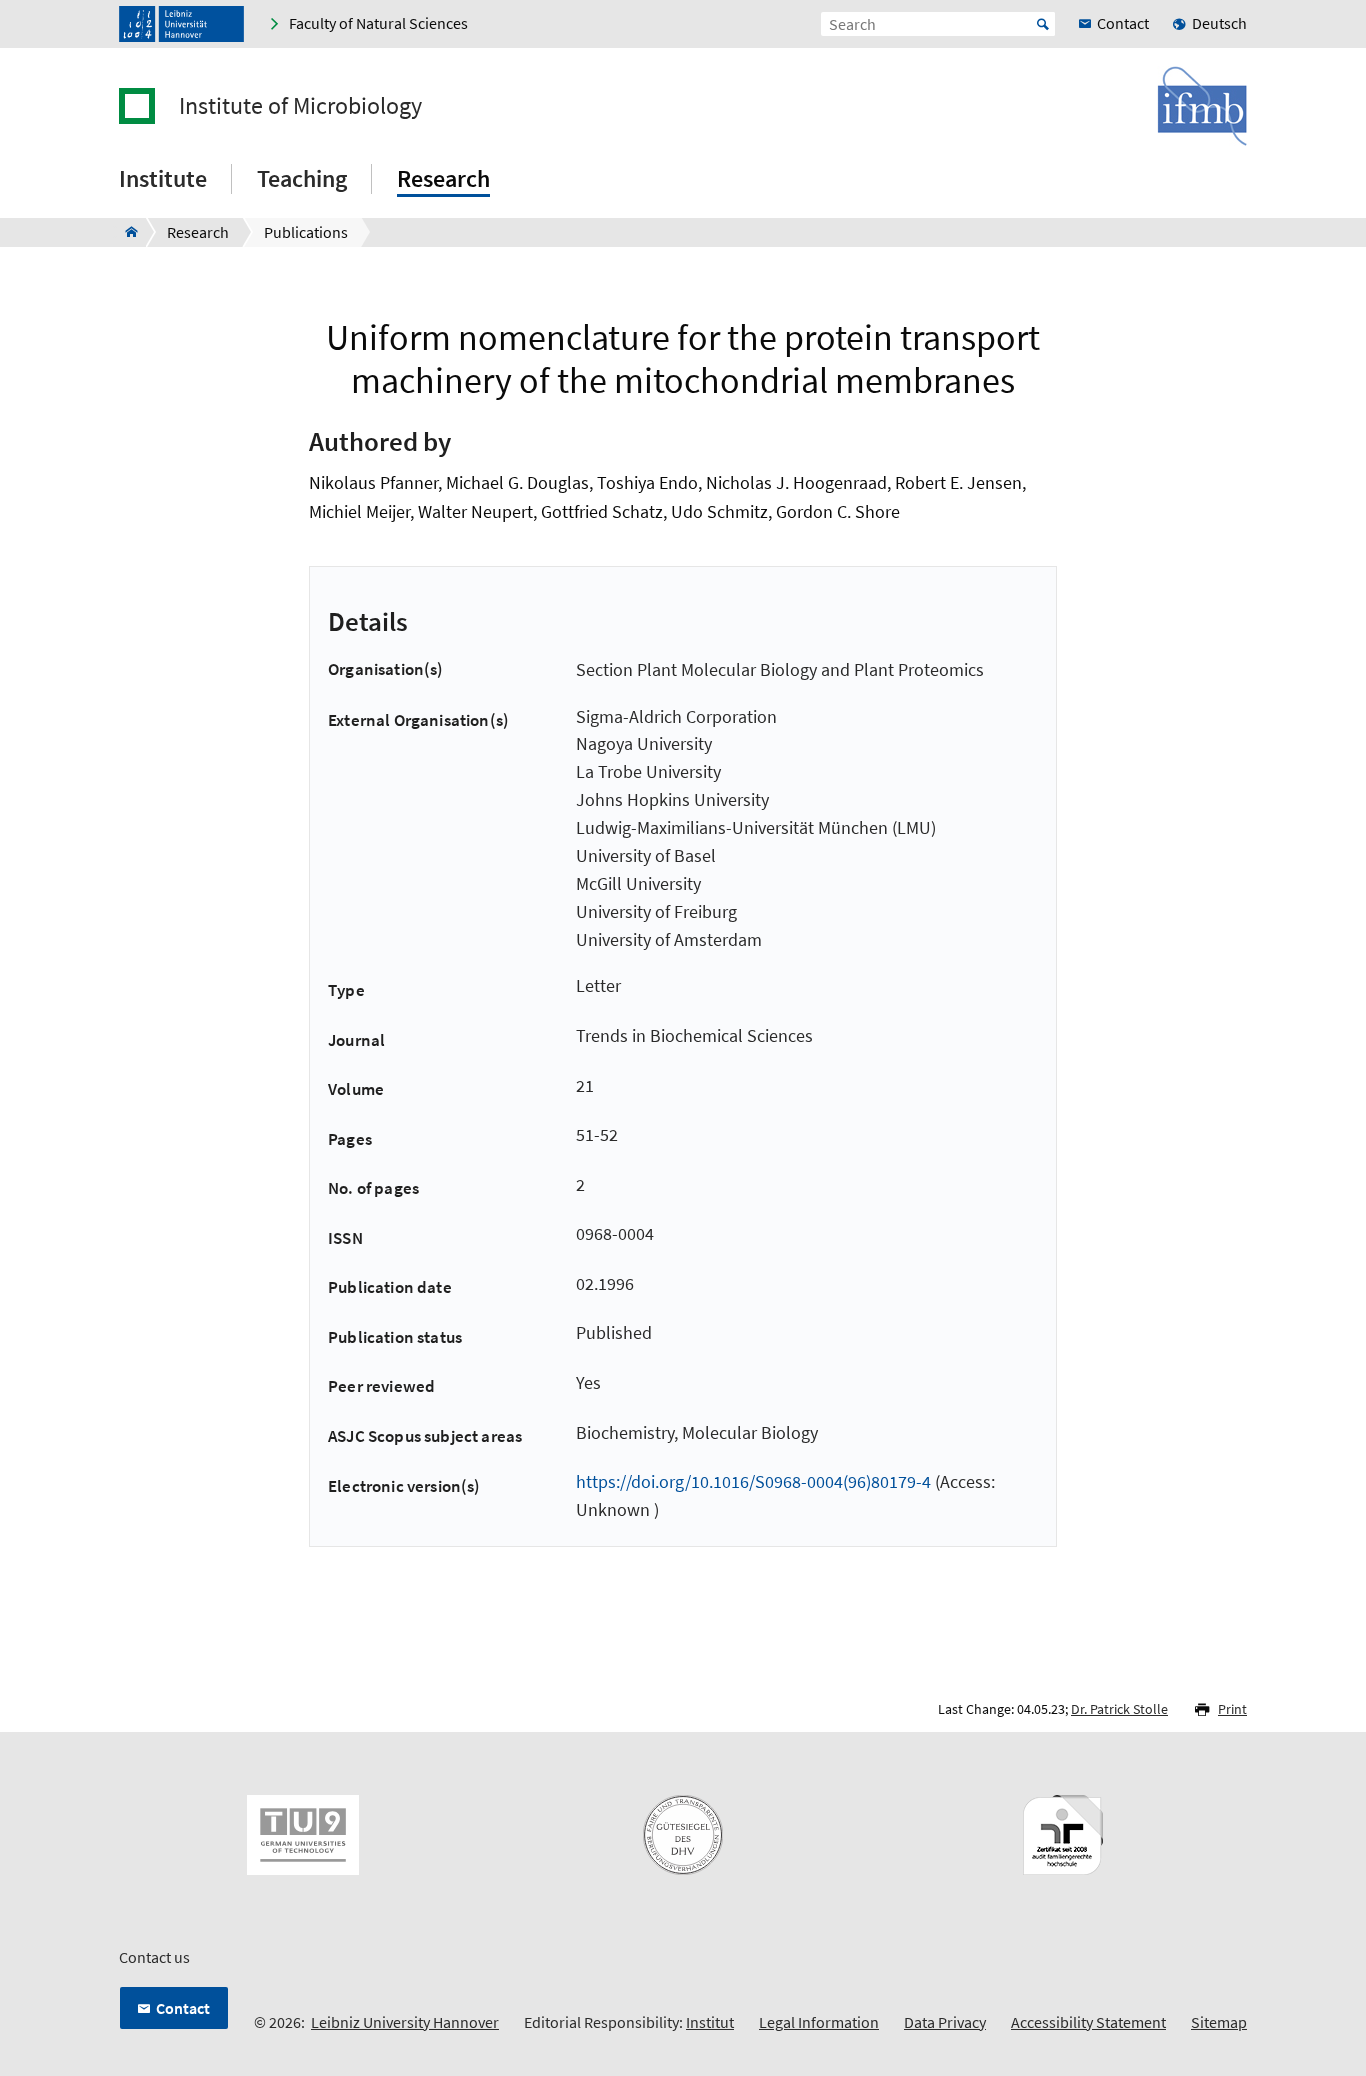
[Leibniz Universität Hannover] (181, 24)
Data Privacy (945, 2022)
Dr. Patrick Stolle (1119, 1709)
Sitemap (1219, 2022)
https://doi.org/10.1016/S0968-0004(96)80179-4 (753, 1481)
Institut (710, 2022)
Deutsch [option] (1219, 23)
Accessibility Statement (1088, 2022)
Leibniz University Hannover (405, 2022)
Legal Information (819, 2022)
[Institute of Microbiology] (125, 232)
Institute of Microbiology (300, 106)
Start (1043, 24)
